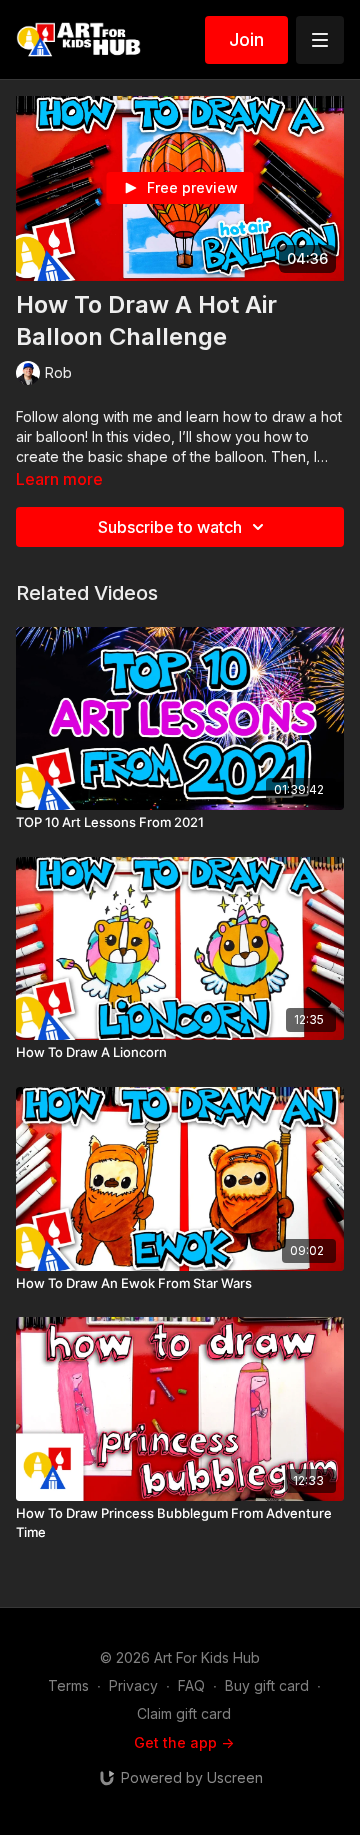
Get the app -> (184, 1742)
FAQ (191, 1685)
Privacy (133, 1685)
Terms (68, 1685)
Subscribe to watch (170, 527)
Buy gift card (267, 1685)
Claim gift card (184, 1713)
